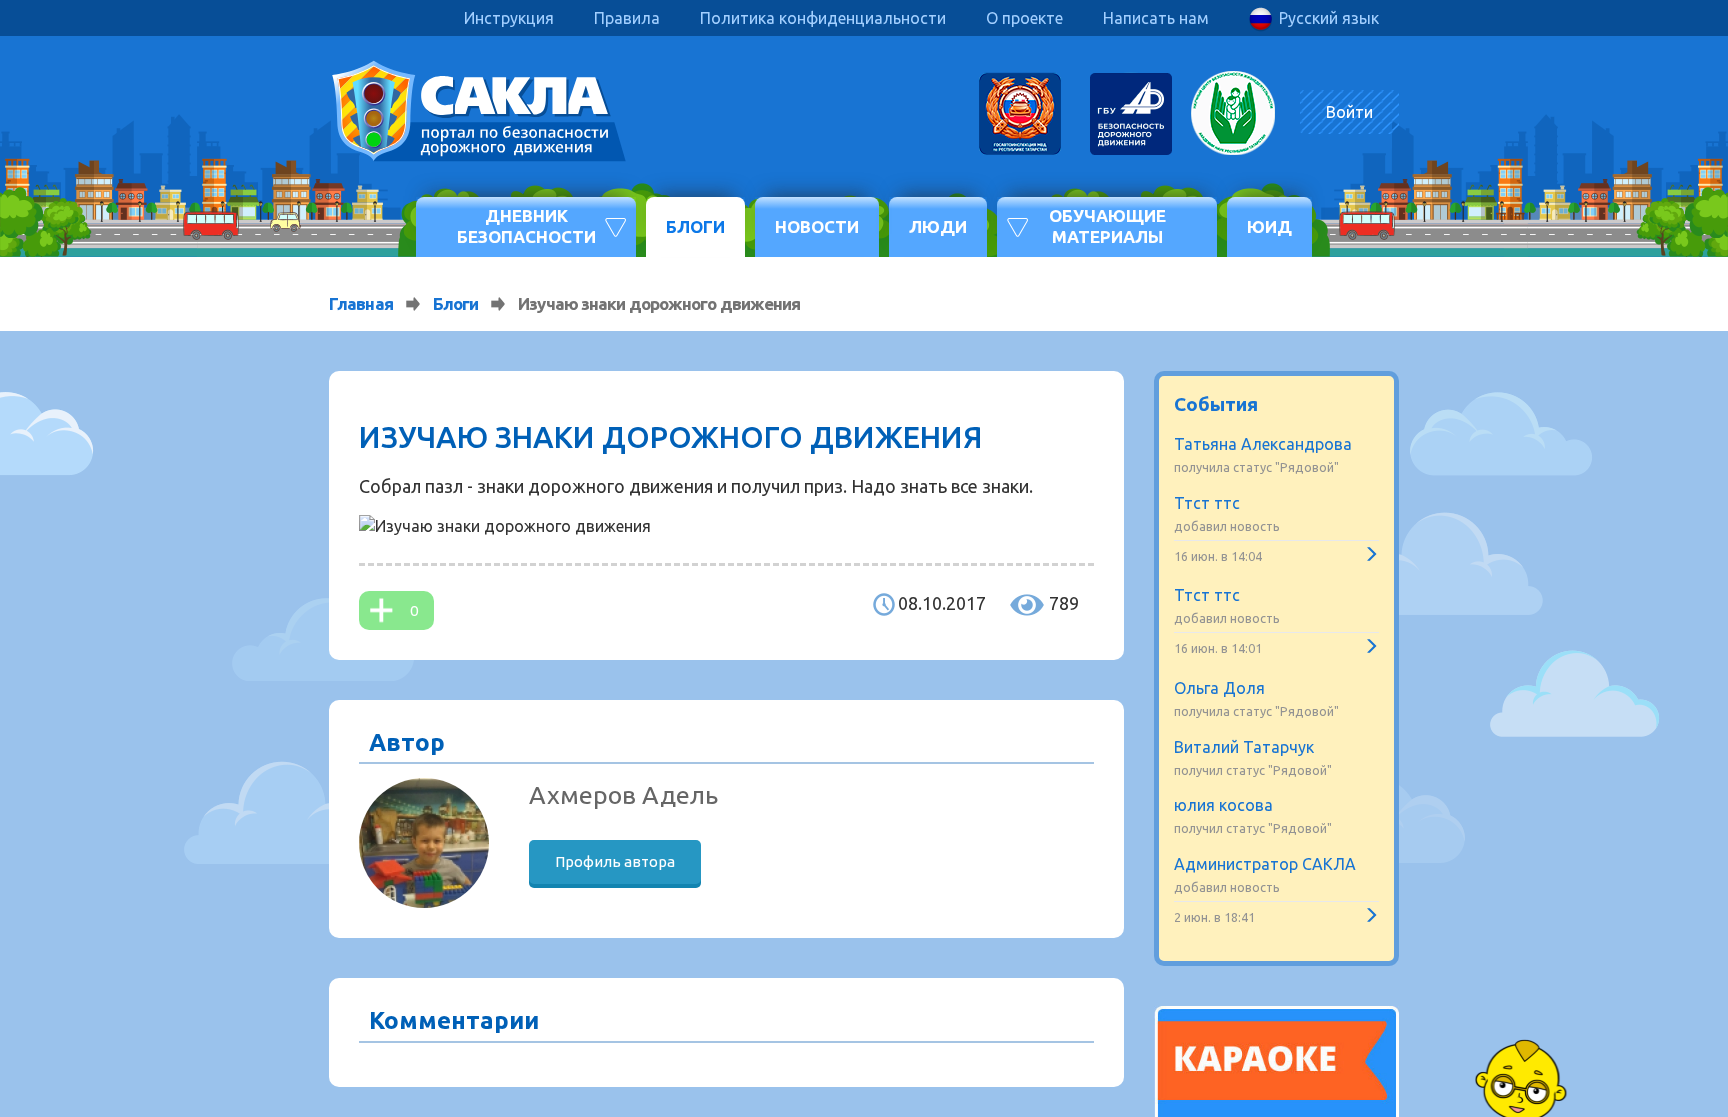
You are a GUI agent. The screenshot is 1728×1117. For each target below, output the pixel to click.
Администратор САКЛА (1265, 864)
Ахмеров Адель (623, 795)
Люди (938, 226)
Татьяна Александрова (1263, 444)
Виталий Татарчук (1244, 747)
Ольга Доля (1219, 688)
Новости (817, 226)
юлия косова (1223, 805)
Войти (1349, 112)
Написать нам (1156, 18)
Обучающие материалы (1107, 225)
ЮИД (1269, 226)
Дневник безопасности (526, 225)
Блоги (695, 226)
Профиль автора (615, 861)
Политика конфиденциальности (823, 18)
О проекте (1024, 18)
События (1216, 404)
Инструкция (509, 18)
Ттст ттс (1207, 503)
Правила (627, 18)
